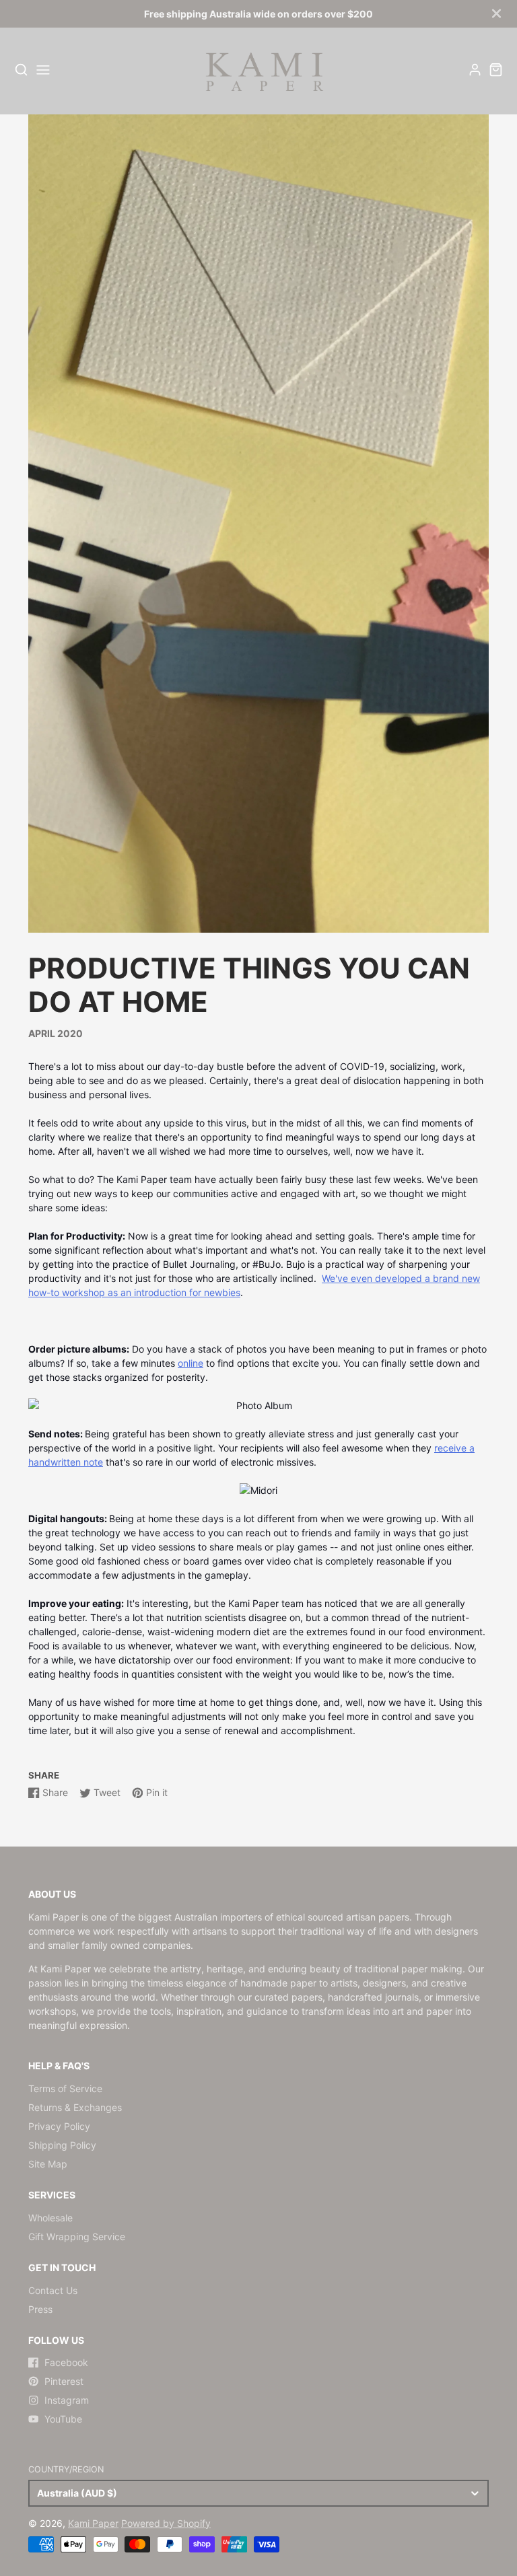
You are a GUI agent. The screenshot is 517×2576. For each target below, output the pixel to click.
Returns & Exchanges (75, 2107)
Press (40, 2309)
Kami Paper (93, 2523)
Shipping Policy (62, 2145)
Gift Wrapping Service (77, 2237)
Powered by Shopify (166, 2523)
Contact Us (53, 2290)
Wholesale (50, 2218)
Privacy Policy (59, 2126)
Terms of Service (65, 2088)
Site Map (48, 2164)
